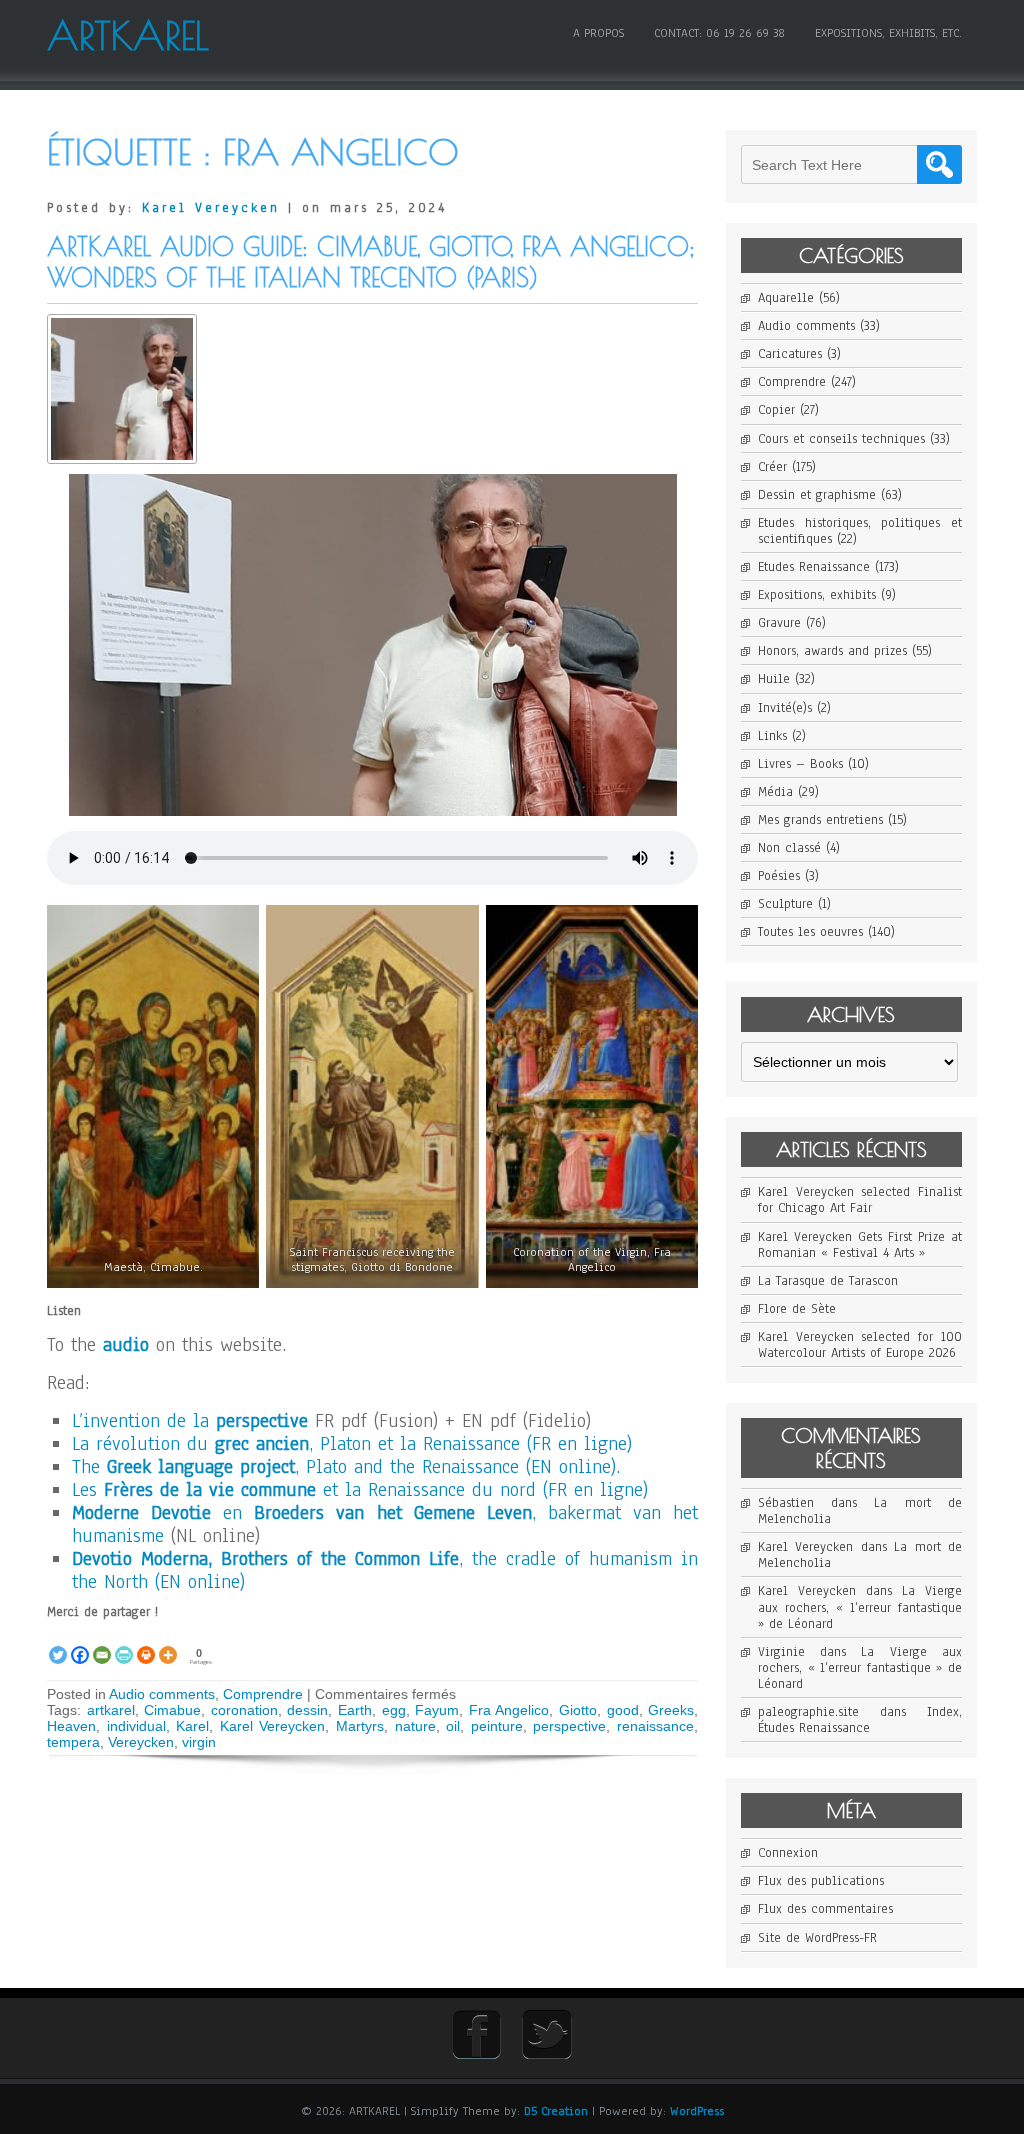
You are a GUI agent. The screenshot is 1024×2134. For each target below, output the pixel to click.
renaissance (655, 1726)
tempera (73, 1742)
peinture (497, 1726)
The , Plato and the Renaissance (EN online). (346, 1467)
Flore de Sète (797, 1309)
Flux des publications (821, 1881)
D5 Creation (556, 2111)
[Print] (146, 1643)
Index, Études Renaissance (860, 1720)
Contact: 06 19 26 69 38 (719, 33)
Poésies (779, 876)
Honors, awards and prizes (832, 651)
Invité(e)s (785, 708)
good (623, 1710)
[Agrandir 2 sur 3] (453, 943)
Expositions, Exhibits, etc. (888, 33)
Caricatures (790, 354)
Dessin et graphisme (817, 495)
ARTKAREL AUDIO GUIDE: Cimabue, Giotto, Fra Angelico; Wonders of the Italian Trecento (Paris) (371, 262)
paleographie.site (808, 1712)
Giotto (578, 1710)
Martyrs (360, 1726)
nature (415, 1726)
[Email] (102, 1643)
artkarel (111, 1710)
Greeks (671, 1710)
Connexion (788, 1853)
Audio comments (162, 1694)
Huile (774, 679)
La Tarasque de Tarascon (828, 1281)
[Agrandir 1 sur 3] (233, 943)
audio (129, 1345)
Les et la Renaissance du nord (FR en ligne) (360, 1490)
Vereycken (141, 1742)
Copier (776, 410)
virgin (199, 1742)
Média (775, 792)
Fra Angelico (509, 1710)
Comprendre (263, 1694)
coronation (244, 1710)
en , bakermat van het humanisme (385, 1524)
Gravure (779, 623)
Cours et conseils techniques (841, 439)
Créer (772, 467)
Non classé (789, 848)
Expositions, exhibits (817, 595)
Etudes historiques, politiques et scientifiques (860, 531)
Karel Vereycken (211, 208)
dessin (307, 1710)
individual (136, 1726)
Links (772, 736)
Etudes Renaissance (814, 567)
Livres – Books (800, 764)
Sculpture (785, 904)
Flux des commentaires (825, 1909)
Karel (192, 1726)
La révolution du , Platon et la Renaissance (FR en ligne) (352, 1444)
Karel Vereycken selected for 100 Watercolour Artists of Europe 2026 (860, 1345)
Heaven (71, 1726)
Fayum (437, 1710)
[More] (168, 1643)
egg (394, 1710)
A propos (598, 33)
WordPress (697, 2111)
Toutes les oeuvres (810, 932)
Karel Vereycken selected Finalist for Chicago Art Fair (860, 1200)
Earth (355, 1710)
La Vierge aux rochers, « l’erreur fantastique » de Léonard (860, 1607)
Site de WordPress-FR (817, 1938)
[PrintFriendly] (124, 1643)
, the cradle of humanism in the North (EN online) (385, 1570)
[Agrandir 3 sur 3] (672, 943)
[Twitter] (58, 1643)
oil (453, 1726)
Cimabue (172, 1710)
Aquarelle (786, 298)
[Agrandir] (651, 512)
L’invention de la (190, 1421)
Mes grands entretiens (820, 820)
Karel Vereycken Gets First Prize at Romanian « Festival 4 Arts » (860, 1245)
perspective (569, 1726)
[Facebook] (80, 1643)
